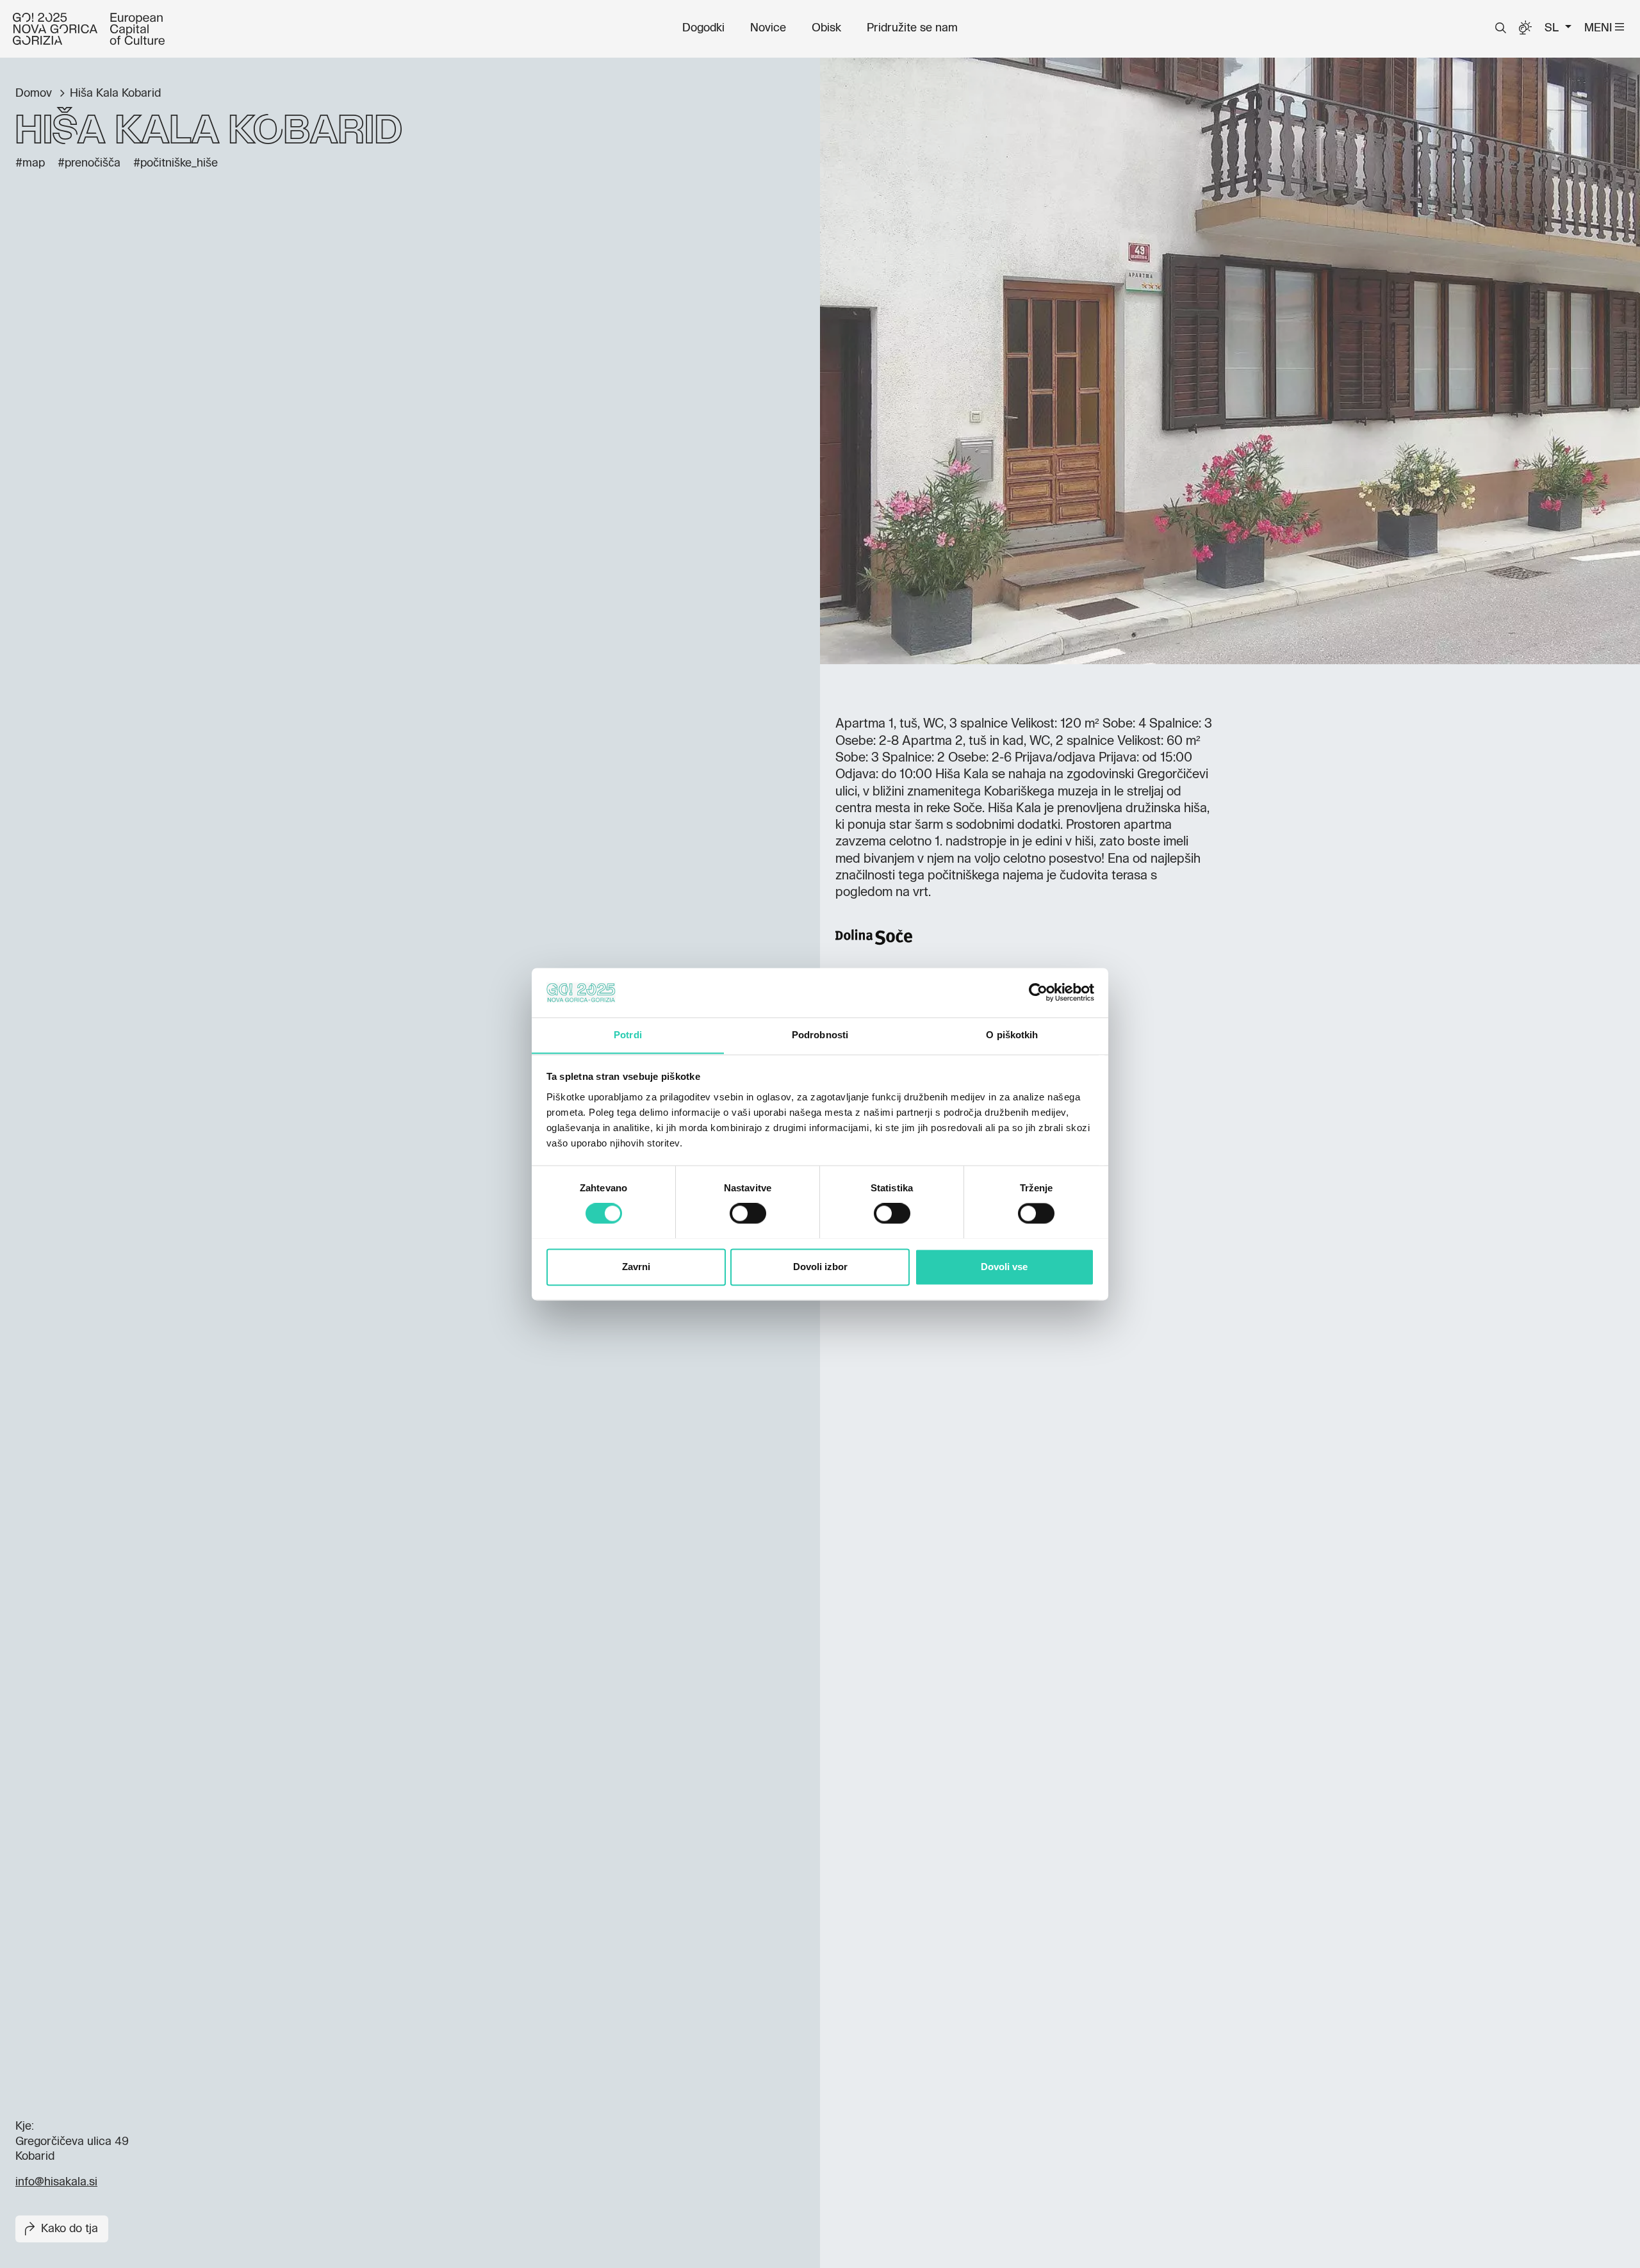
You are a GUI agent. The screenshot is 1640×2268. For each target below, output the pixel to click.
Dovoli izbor (820, 1267)
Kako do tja (70, 2229)
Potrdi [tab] (628, 1035)
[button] (1501, 28)
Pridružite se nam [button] (912, 28)
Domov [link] (35, 94)
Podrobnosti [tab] (820, 1035)
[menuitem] (703, 28)
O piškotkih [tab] (1012, 1035)
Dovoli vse (1004, 1267)
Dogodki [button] (703, 28)
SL (1553, 28)
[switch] (748, 1213)
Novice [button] (768, 28)
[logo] (89, 29)
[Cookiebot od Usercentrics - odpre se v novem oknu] (1038, 992)
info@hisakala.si (56, 2182)
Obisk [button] (826, 28)
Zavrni (636, 1267)
